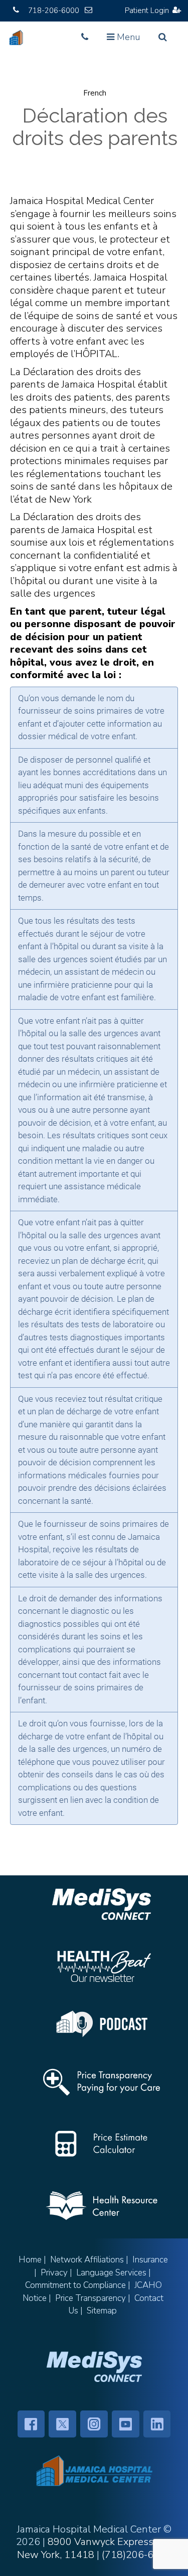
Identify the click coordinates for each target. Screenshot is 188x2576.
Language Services (111, 2273)
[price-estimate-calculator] (102, 2144)
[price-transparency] (102, 2082)
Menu (126, 40)
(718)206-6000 (137, 2555)
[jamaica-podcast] (102, 2024)
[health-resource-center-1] (102, 2206)
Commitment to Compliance (75, 2285)
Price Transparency (90, 2298)
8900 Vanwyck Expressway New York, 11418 (95, 2548)
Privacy (54, 2273)
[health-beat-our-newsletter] (102, 1966)
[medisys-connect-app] (102, 1904)
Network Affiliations (87, 2260)
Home (30, 2260)
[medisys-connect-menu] (94, 2366)
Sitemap (102, 2311)
